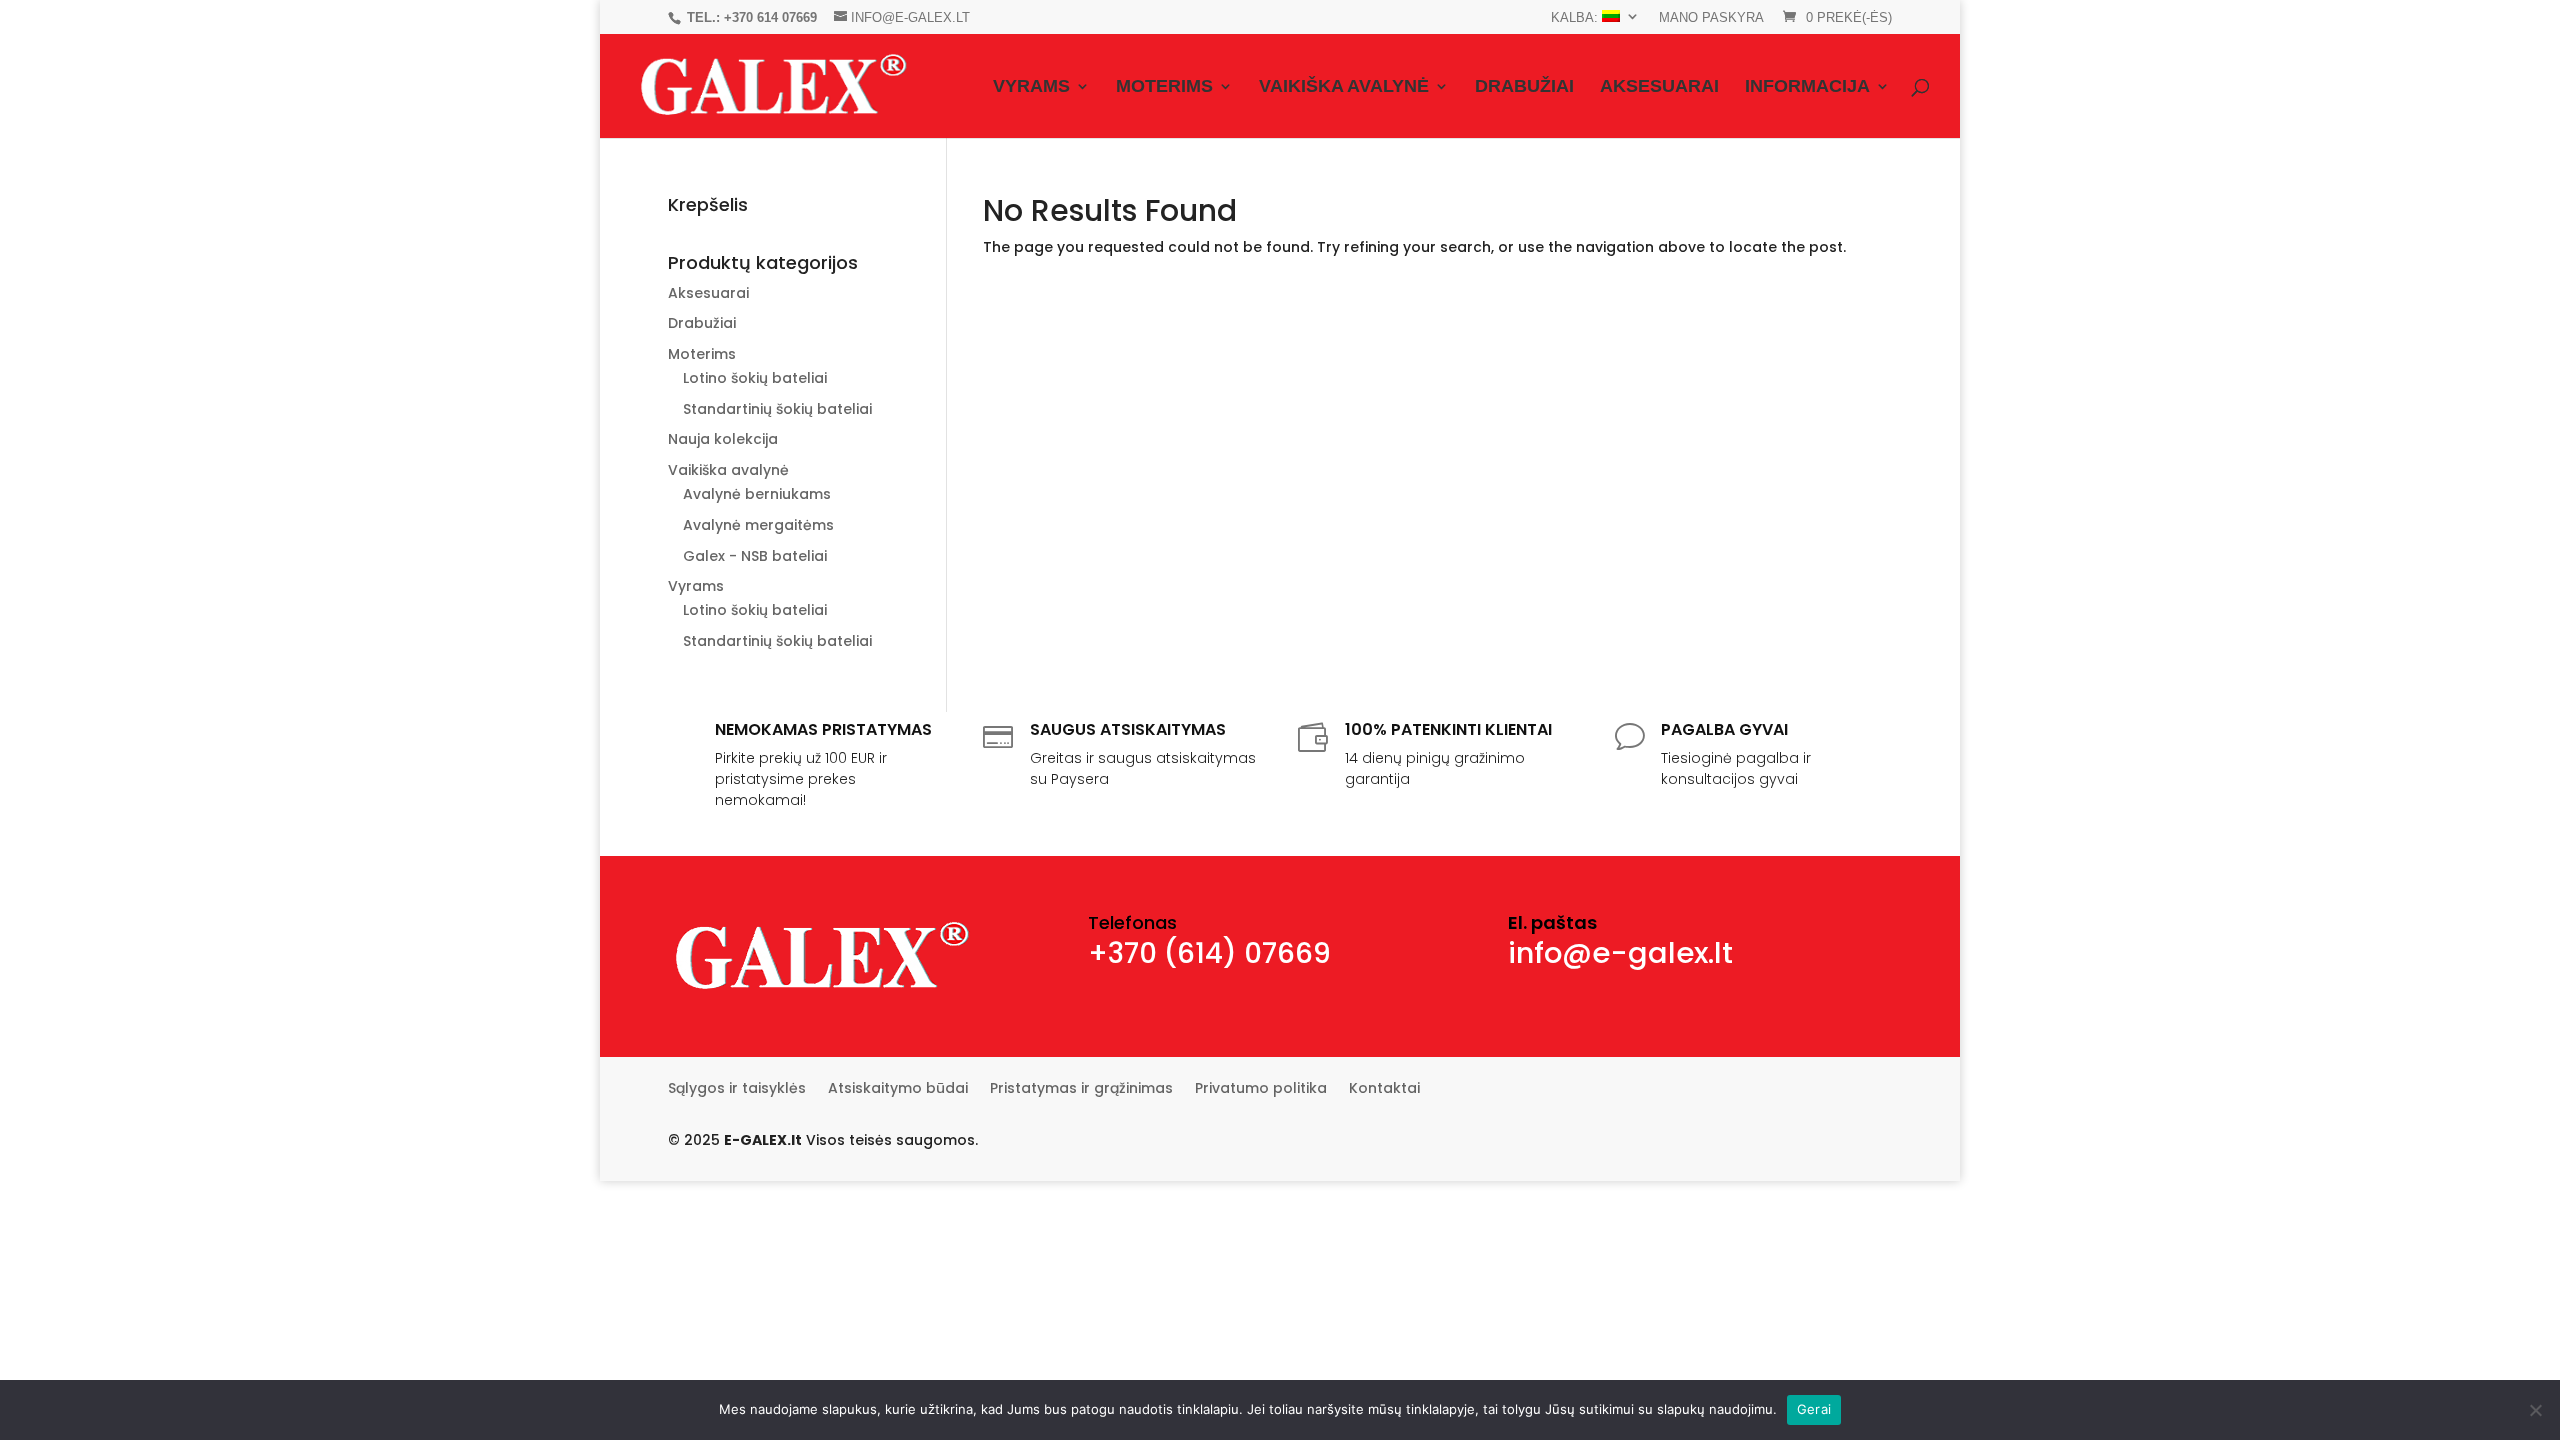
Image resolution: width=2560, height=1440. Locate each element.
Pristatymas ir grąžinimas (1081, 1089)
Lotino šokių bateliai (755, 378)
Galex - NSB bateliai (755, 556)
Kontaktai (1384, 1089)
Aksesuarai (1659, 87)
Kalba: (1576, 17)
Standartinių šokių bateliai (777, 409)
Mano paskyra (1711, 18)
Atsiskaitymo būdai (898, 1089)
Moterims (1164, 87)
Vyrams (1031, 87)
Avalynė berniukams (757, 494)
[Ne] (2535, 1410)
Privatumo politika (1261, 1089)
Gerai (1814, 1409)
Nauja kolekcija (723, 439)
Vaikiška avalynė (1344, 87)
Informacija (1807, 87)
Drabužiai (1524, 87)
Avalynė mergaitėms (758, 525)
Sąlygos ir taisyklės (737, 1089)
